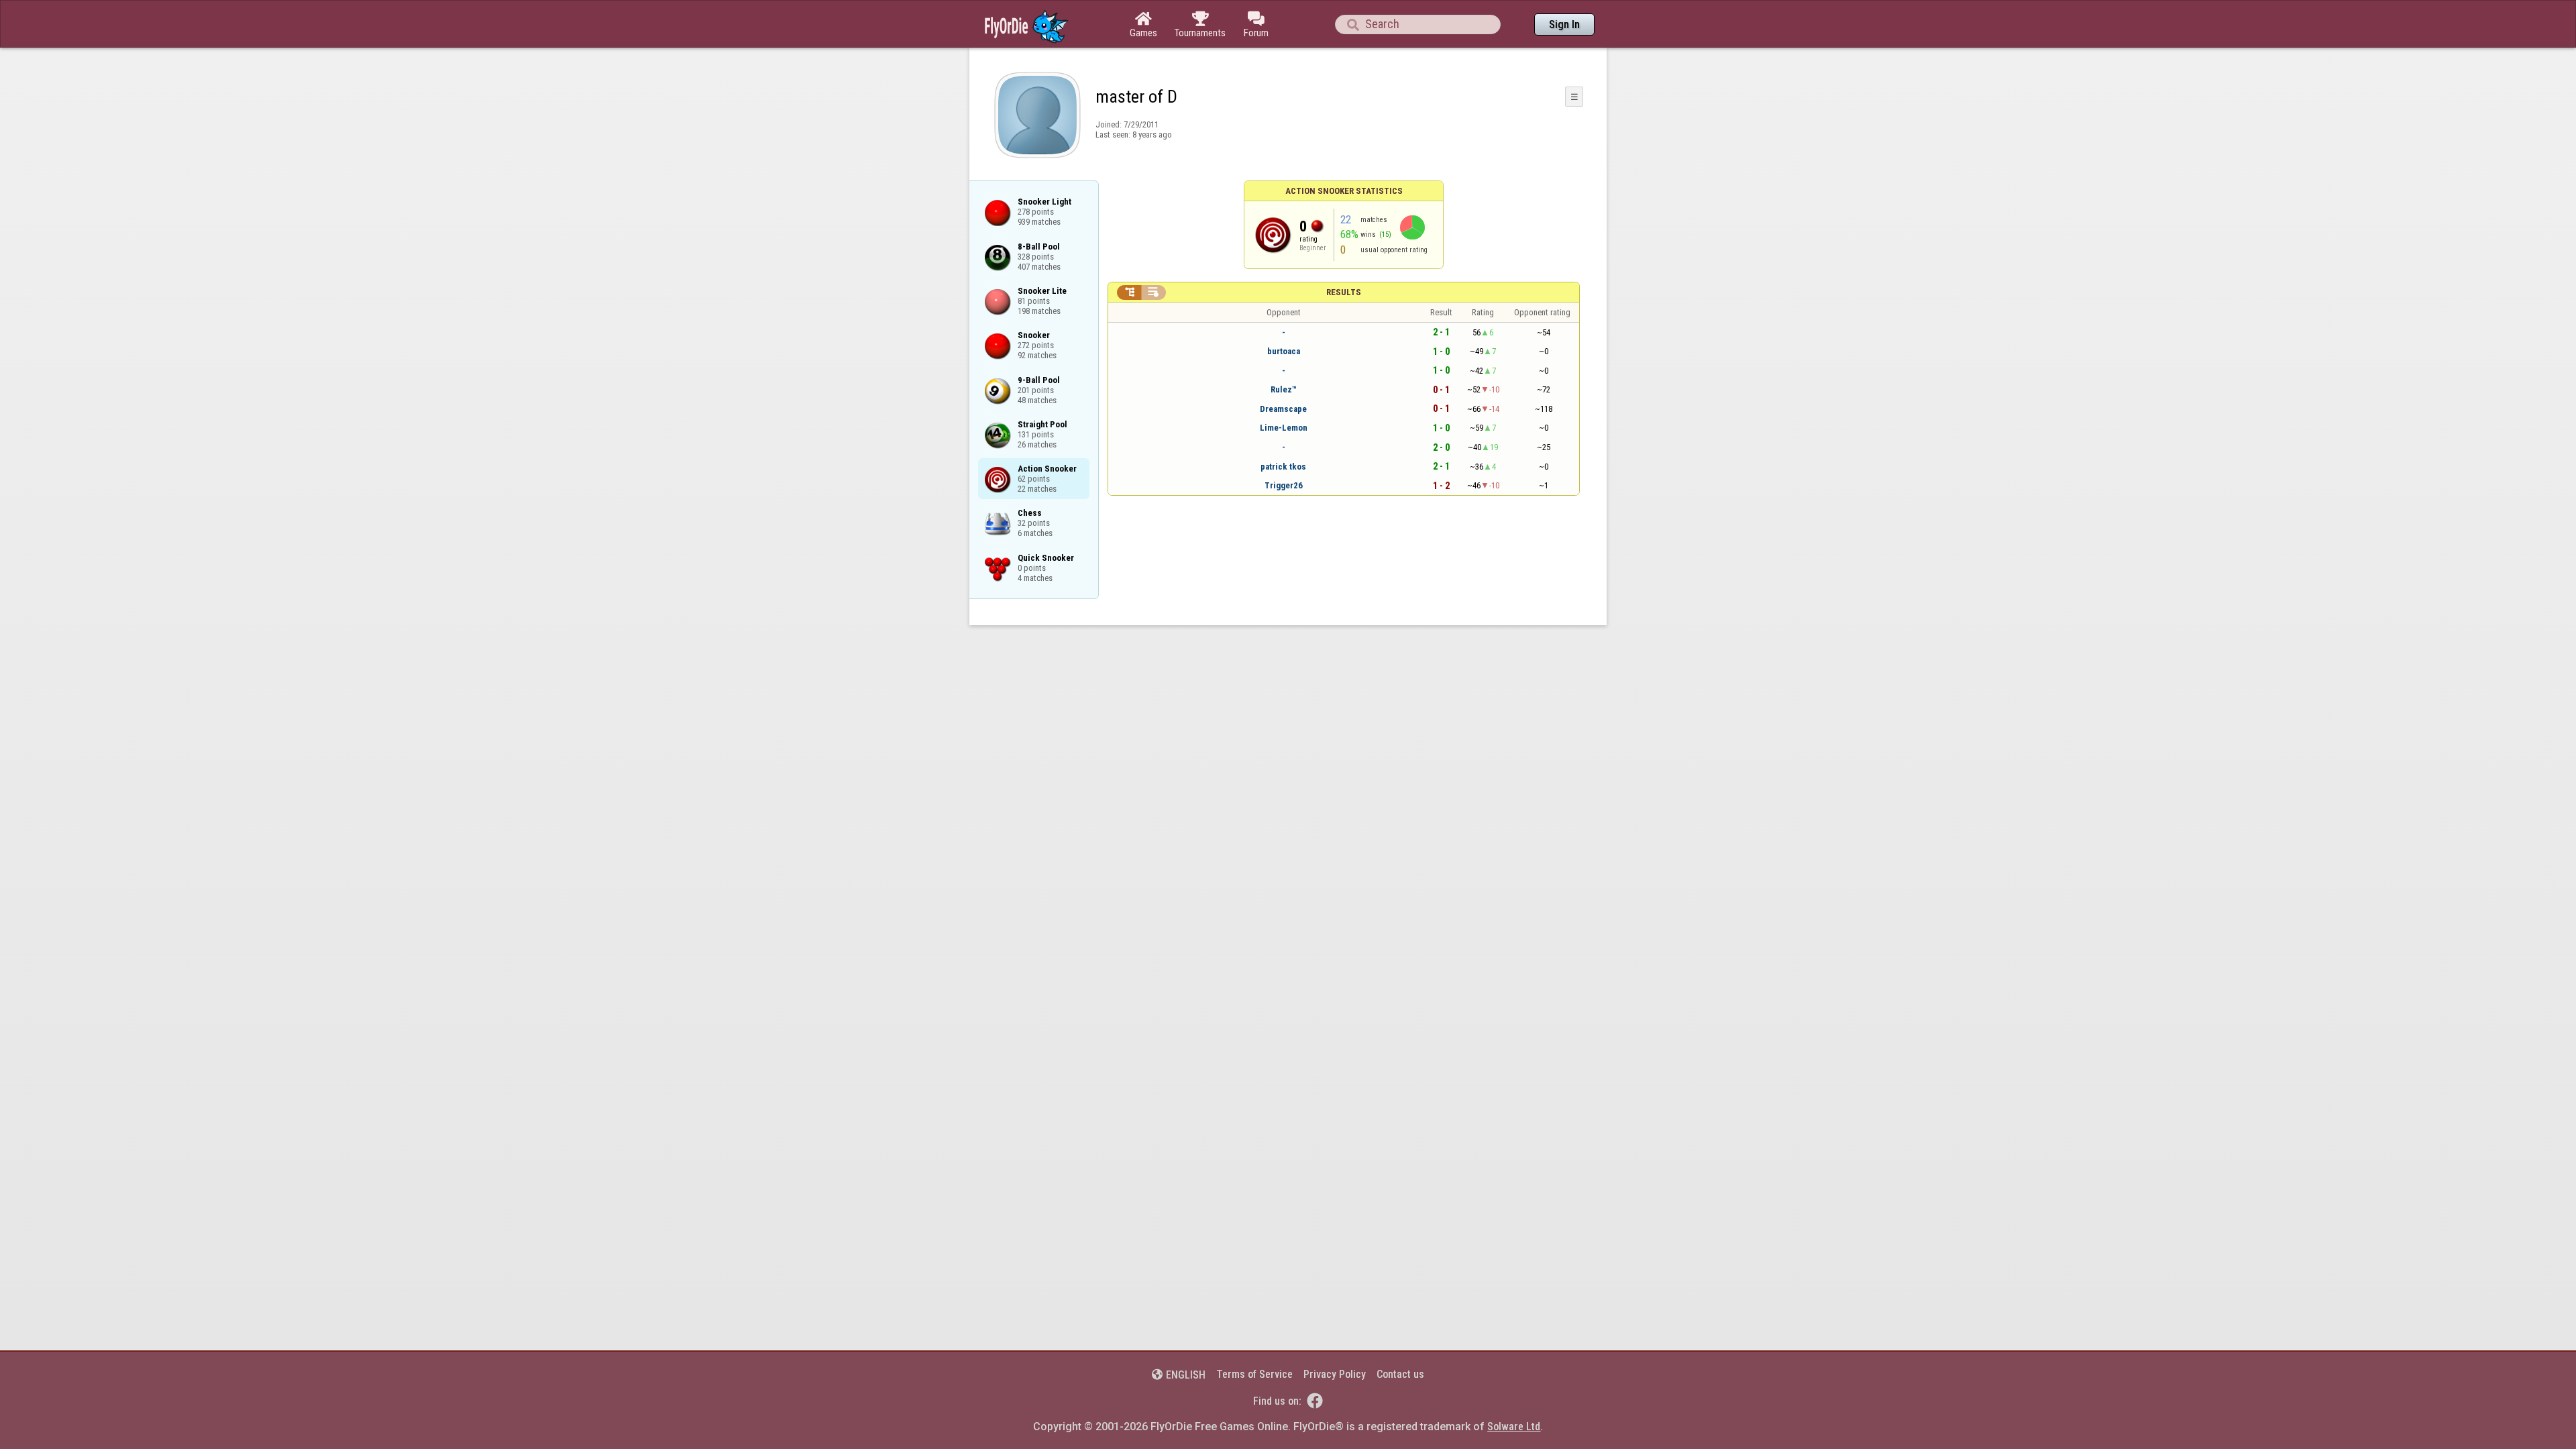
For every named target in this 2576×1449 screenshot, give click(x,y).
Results (1344, 292)
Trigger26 (1284, 485)
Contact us (1400, 1374)
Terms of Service (1254, 1374)
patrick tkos (1283, 467)
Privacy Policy (1335, 1374)
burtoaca (1284, 351)
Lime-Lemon (1284, 428)
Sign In (1564, 24)
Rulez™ (1284, 389)
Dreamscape (1283, 409)
